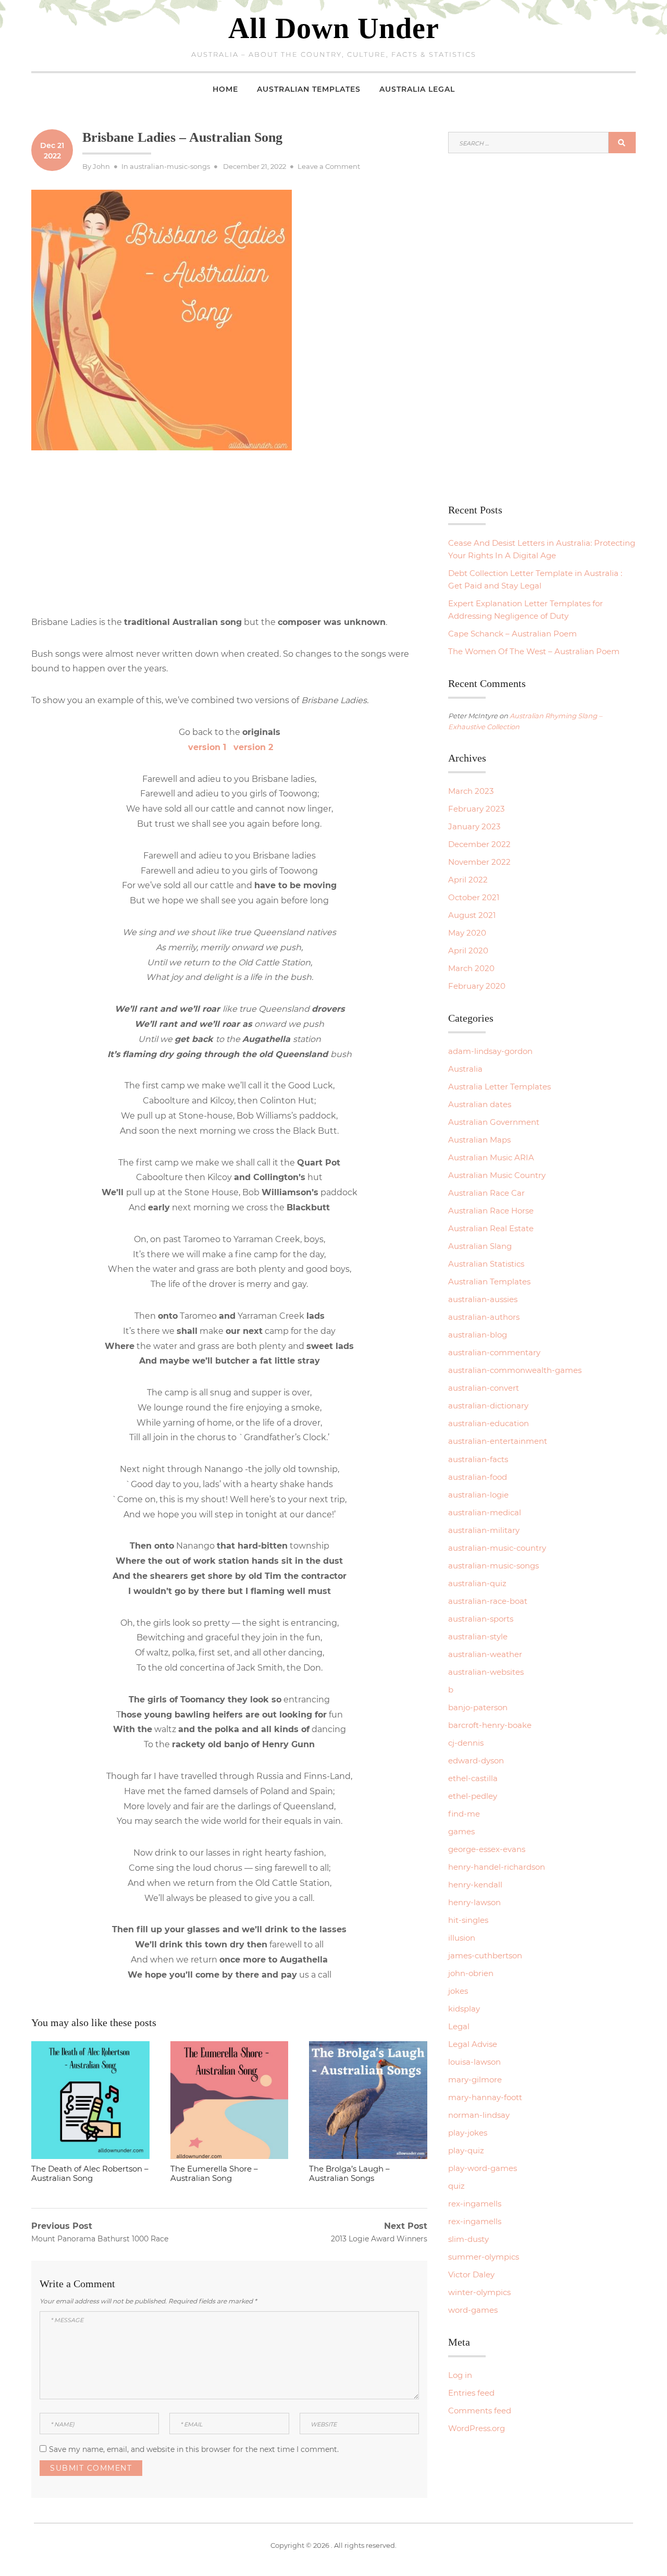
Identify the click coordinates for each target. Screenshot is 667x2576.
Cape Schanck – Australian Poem (512, 634)
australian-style (478, 1636)
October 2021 (474, 897)
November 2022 (479, 862)
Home (225, 89)
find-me (464, 1814)
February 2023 (476, 809)
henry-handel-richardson (497, 1867)
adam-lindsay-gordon (490, 1051)
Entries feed (471, 2393)
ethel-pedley (473, 1796)
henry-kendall (475, 1885)
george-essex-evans (487, 1849)
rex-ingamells (475, 2204)
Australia (465, 1069)
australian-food (478, 1477)
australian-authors (484, 1317)
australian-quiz (477, 1583)
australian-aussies (483, 1299)
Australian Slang (480, 1246)
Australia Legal (417, 89)
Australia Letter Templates (499, 1087)
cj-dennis (466, 1743)
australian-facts (478, 1459)
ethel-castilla (473, 1778)
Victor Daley (471, 2274)
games (461, 1831)
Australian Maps (479, 1140)
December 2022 (479, 844)
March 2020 (471, 968)
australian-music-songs (170, 166)
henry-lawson (474, 1902)
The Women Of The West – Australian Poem (534, 651)
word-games (473, 2310)
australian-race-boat (488, 1601)
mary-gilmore (475, 2080)
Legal (459, 2026)
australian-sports (481, 1619)
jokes (458, 1991)
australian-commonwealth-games (515, 1370)
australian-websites (486, 1672)
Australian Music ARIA (491, 1157)
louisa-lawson (474, 2062)
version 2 (251, 747)
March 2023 (471, 791)
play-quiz (466, 2150)
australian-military (484, 1530)
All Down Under (334, 28)
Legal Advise (473, 2044)
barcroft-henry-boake (490, 1725)
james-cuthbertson (485, 1955)
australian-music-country (497, 1548)
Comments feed (480, 2411)
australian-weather (485, 1654)
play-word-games (483, 2168)
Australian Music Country (497, 1175)
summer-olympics (484, 2257)
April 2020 (468, 950)
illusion (462, 1938)
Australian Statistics (486, 1264)
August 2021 (472, 915)
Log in (460, 2375)
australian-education (489, 1423)
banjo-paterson (478, 1707)
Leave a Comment (329, 166)
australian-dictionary (488, 1406)
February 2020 (477, 986)
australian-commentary (494, 1352)
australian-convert (484, 1388)
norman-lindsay (479, 2115)
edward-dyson (476, 1761)
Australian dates (480, 1104)
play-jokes (468, 2133)
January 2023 (474, 826)
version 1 (207, 747)
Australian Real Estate (491, 1228)
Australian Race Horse (491, 1211)
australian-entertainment (498, 1441)
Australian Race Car (486, 1193)
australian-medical (485, 1512)
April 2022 (468, 880)
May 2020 (467, 933)
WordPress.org (477, 2428)
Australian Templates (309, 89)
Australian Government (494, 1122)
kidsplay (464, 2009)
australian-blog (478, 1335)
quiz (456, 2186)
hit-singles (468, 1920)
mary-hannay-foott (485, 2097)
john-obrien (471, 1973)
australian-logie (478, 1495)
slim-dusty (468, 2239)
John (101, 166)
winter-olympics (479, 2292)
